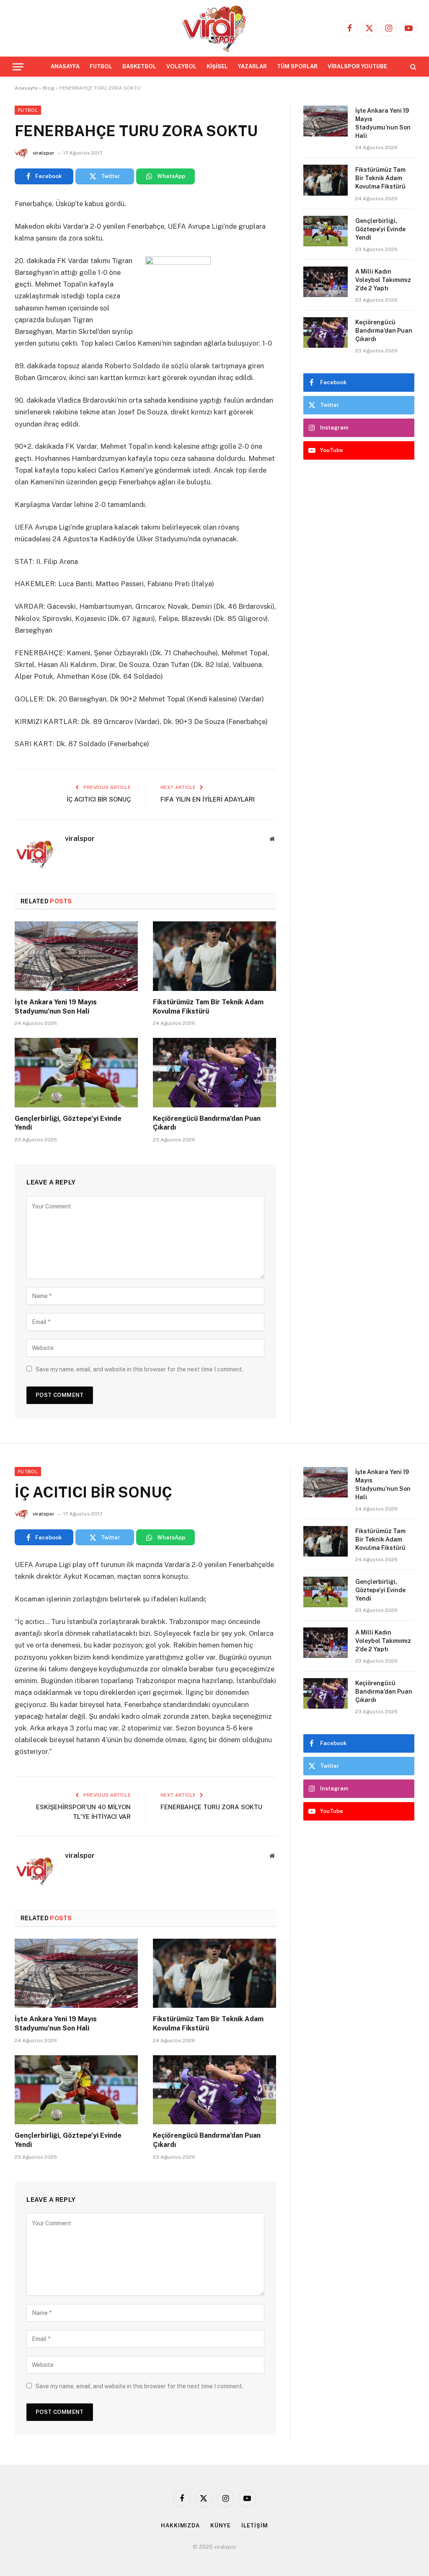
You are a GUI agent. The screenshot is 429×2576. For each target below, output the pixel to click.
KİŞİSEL (217, 66)
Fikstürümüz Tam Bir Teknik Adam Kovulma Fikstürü (208, 1007)
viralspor (44, 153)
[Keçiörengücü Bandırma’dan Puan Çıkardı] (214, 1072)
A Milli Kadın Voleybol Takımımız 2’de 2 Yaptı (383, 280)
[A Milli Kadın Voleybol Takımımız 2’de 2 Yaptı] (326, 282)
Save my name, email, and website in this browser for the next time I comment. (140, 1369)
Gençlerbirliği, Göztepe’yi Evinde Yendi (68, 1123)
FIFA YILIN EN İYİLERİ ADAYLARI (208, 799)
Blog (49, 88)
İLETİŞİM (255, 2526)
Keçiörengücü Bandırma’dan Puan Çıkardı (207, 1123)
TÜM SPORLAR (297, 66)
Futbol (28, 110)
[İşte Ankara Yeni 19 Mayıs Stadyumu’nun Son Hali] (76, 956)
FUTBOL (101, 66)
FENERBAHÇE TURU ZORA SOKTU (211, 1807)
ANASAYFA (65, 66)
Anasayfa (26, 88)
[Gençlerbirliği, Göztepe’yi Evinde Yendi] (76, 1072)
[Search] (412, 67)
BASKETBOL (139, 66)
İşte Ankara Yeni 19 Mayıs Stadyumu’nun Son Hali (56, 1007)
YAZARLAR (252, 66)
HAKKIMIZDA (180, 2526)
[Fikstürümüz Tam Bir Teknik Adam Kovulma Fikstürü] (214, 956)
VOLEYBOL (181, 66)
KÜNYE (221, 2526)
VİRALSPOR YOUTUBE (357, 66)
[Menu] (18, 67)
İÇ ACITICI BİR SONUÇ (99, 799)
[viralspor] (214, 28)
